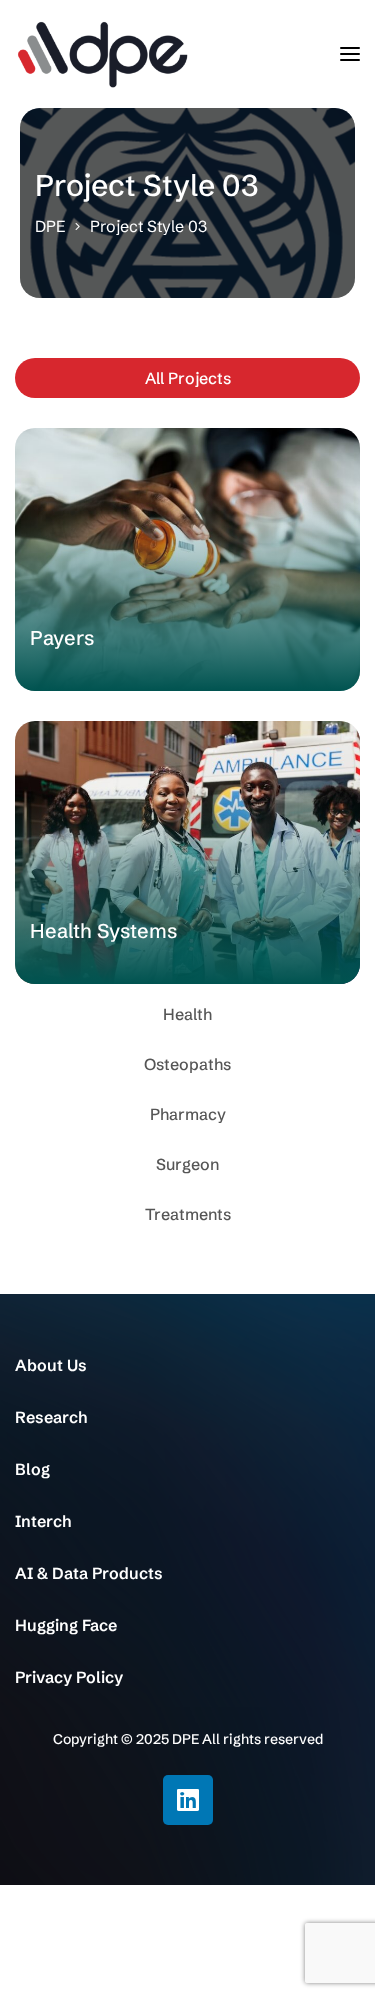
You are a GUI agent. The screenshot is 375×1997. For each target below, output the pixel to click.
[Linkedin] (188, 1800)
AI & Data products (89, 1573)
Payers (62, 637)
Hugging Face (66, 1625)
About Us (51, 1365)
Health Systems (103, 930)
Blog (32, 1469)
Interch (43, 1521)
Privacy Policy (69, 1677)
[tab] (187, 378)
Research (51, 1417)
